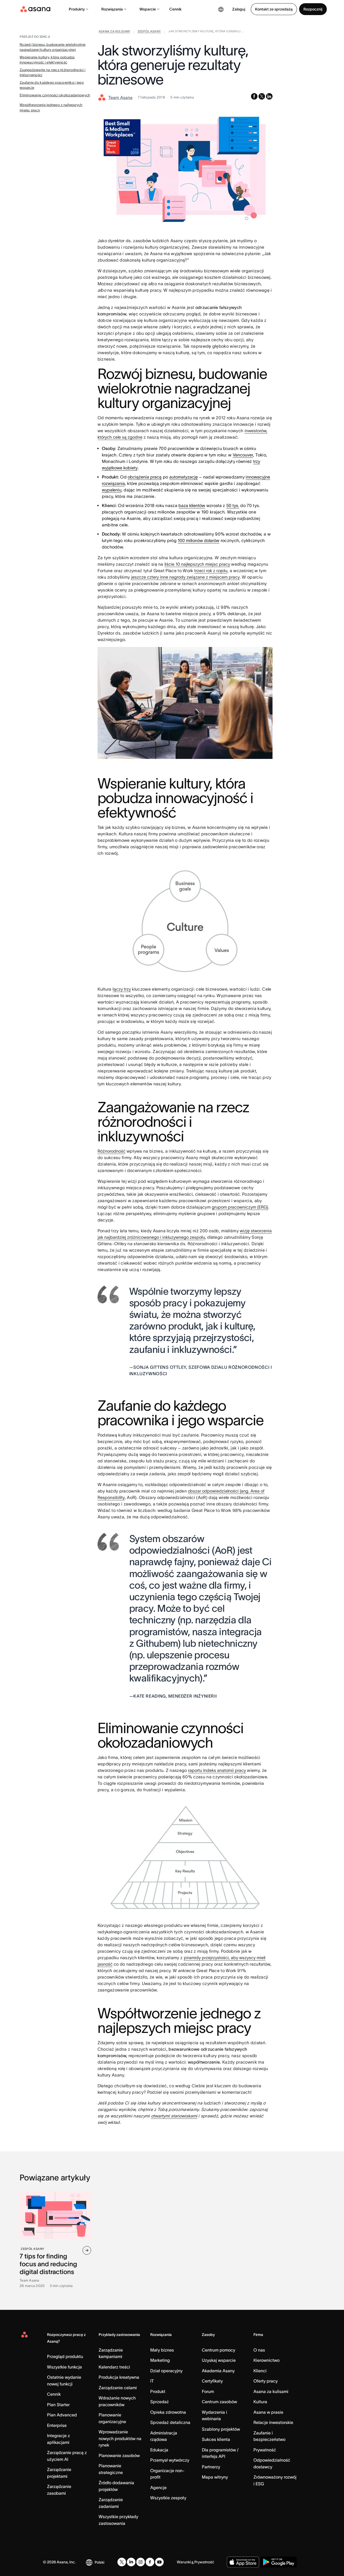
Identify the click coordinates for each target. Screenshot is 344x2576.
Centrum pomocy (218, 2350)
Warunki (184, 2562)
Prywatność (265, 2450)
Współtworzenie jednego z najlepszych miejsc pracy (51, 108)
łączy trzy (122, 989)
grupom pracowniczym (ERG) (240, 1207)
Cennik (175, 9)
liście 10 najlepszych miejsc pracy (197, 564)
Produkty (77, 9)
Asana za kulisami (271, 2391)
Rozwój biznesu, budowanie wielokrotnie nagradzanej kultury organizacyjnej (53, 47)
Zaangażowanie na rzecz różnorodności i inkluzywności (53, 73)
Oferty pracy (266, 2381)
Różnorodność (112, 1151)
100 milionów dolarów (198, 540)
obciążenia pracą (145, 477)
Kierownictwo (266, 2360)
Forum (208, 2391)
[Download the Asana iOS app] (243, 2562)
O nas (259, 2350)
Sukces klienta (216, 2439)
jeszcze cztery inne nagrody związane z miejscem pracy (185, 577)
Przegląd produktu (65, 2356)
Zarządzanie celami (118, 2388)
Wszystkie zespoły (168, 2498)
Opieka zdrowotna (168, 2412)
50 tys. (233, 505)
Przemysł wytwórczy (170, 2460)
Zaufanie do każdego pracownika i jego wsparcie (52, 85)
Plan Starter (58, 2405)
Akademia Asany (218, 2371)
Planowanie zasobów (119, 2455)
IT (152, 2381)
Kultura (260, 2402)
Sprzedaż (160, 2402)
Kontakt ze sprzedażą (274, 9)
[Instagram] (141, 2562)
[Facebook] (150, 2562)
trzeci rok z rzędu (211, 571)
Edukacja (159, 2450)
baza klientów (192, 505)
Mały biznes (162, 2350)
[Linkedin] (131, 2562)
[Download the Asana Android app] (279, 2562)
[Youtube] (159, 2562)
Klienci (260, 2371)
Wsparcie (148, 9)
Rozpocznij (313, 9)
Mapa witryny (215, 2477)
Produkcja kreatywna (119, 2377)
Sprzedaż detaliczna (170, 2422)
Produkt (158, 2391)
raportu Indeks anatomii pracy (217, 1770)
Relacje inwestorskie (273, 2422)
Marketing (160, 2360)
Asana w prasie (268, 2412)
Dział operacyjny (166, 2371)
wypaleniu (112, 490)
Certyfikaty (212, 2381)
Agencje (158, 2487)
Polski (99, 2562)
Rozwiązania (112, 9)
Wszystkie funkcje (64, 2367)
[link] (114, 32)
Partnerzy (211, 2467)
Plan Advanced (62, 2415)
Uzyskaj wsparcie (219, 2360)
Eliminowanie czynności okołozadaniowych (55, 95)
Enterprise (57, 2425)
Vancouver (243, 455)
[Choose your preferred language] (221, 9)
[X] (122, 2562)
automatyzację (184, 477)
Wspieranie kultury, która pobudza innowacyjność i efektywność (47, 60)
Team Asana (120, 97)
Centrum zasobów (219, 2402)
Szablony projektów (221, 2429)
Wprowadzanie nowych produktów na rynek (120, 2438)
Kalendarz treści (114, 2367)
